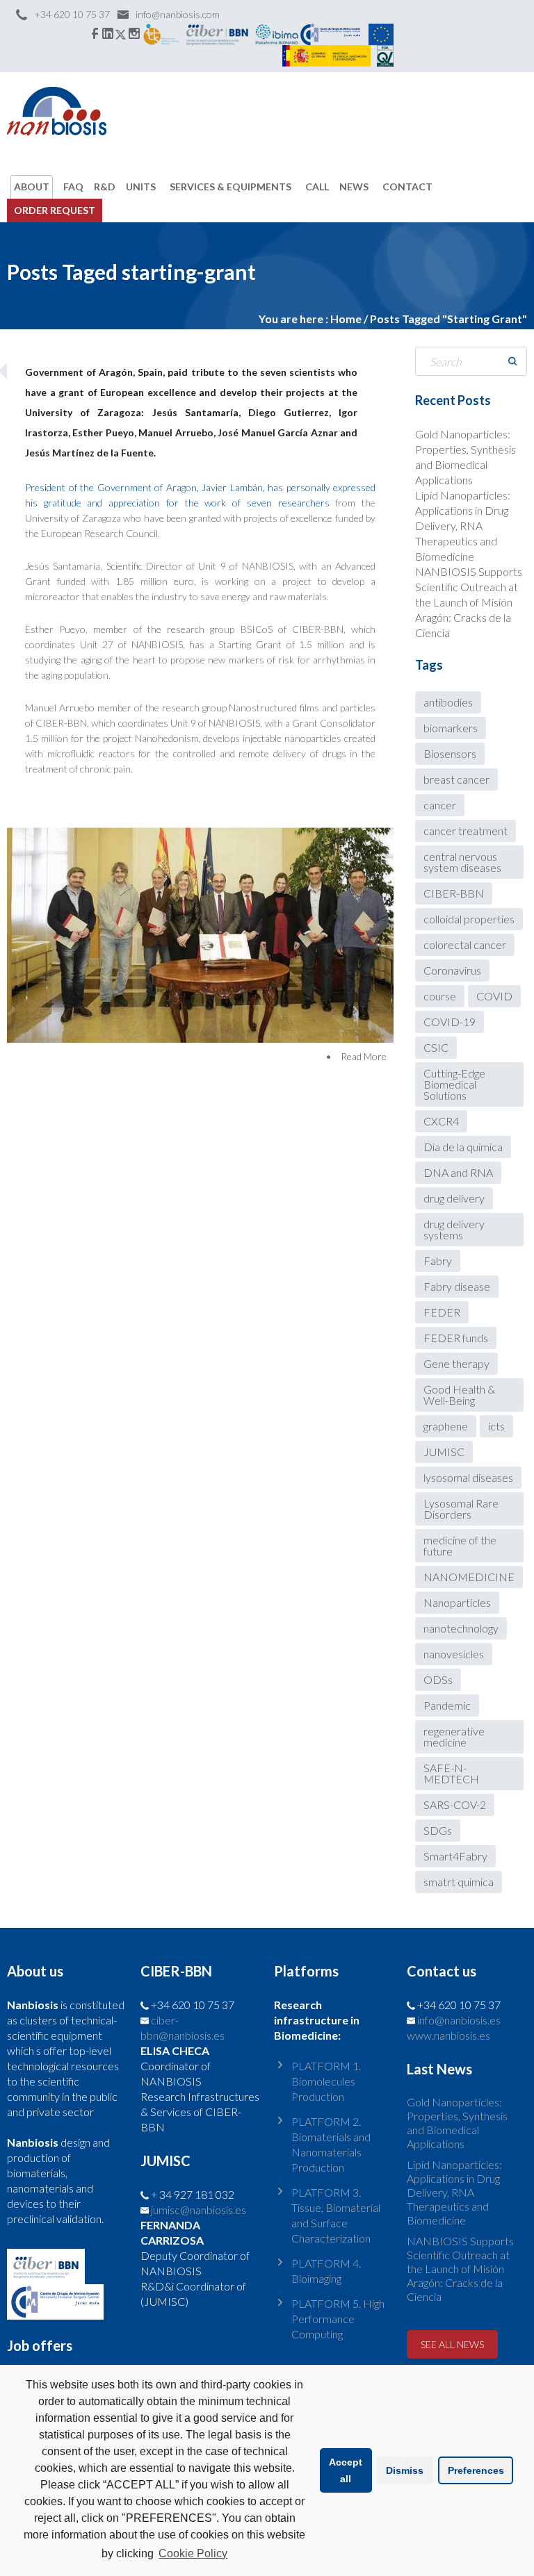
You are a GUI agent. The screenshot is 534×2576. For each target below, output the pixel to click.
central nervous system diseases (462, 862)
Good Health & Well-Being (459, 1395)
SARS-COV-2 (455, 1805)
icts (496, 1426)
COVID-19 (450, 1022)
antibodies (448, 702)
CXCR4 (441, 1121)
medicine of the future (460, 1545)
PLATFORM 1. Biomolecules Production (326, 2081)
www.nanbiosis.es (448, 2035)
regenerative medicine (454, 1736)
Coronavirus (452, 970)
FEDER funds (456, 1338)
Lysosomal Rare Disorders (461, 1509)
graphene (446, 1426)
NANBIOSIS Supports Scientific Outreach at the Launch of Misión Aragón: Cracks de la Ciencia (469, 602)
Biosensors (450, 753)
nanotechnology (461, 1628)
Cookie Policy (193, 2553)
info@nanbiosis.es (459, 2020)
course (440, 996)
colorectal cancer (465, 944)
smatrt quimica (459, 1882)
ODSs (438, 1679)
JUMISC (444, 1452)
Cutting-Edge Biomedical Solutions (454, 1084)
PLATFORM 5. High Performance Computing (338, 2319)
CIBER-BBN (454, 893)
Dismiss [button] (405, 2470)
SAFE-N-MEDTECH (451, 1773)
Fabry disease (457, 1286)
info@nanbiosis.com (178, 14)
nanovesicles (454, 1654)
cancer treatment (466, 831)
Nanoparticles (457, 1602)
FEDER (442, 1312)
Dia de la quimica (463, 1147)
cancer (440, 805)
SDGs (438, 1830)
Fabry (438, 1261)
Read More (364, 1056)
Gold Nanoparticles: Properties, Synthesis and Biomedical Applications (457, 2123)
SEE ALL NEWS (452, 2344)
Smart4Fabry (455, 1856)
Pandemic (447, 1705)
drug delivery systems (454, 1229)
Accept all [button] (346, 2470)
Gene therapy (456, 1363)
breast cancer (456, 779)
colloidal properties (469, 919)
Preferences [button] (476, 2470)
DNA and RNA (458, 1172)
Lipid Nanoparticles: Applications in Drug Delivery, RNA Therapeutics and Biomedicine (463, 526)
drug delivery (454, 1198)
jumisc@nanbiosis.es (199, 2210)
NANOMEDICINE (469, 1577)
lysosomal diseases (468, 1477)
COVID (494, 996)
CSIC (436, 1047)
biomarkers (451, 728)
